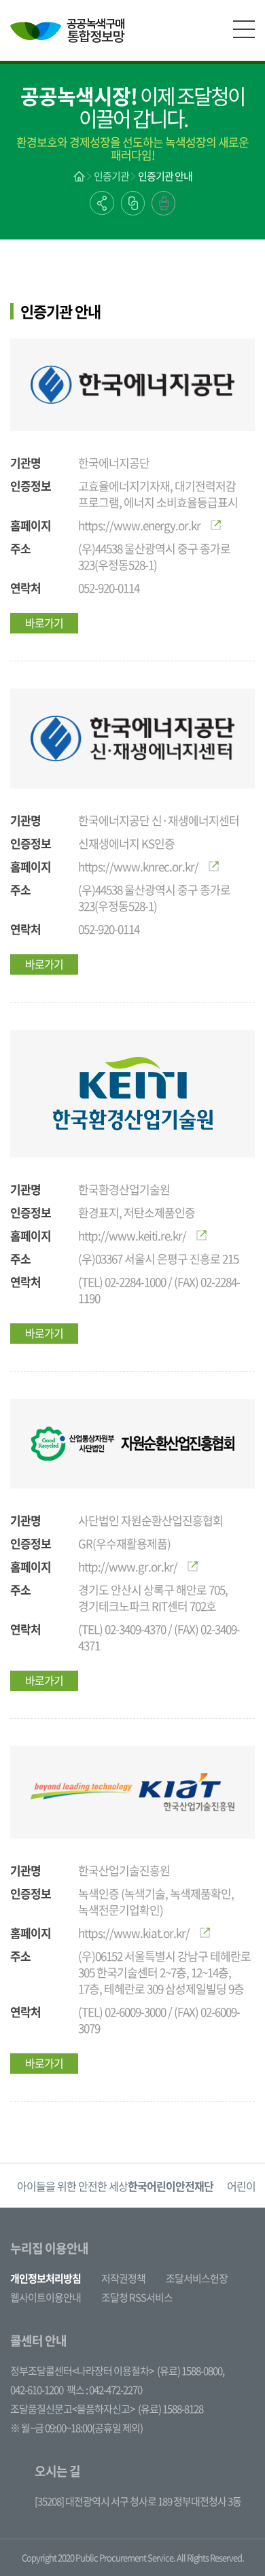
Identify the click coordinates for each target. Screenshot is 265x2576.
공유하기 (102, 203)
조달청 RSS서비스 (137, 2297)
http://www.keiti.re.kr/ (132, 1235)
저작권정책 (123, 2278)
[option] (115, 2186)
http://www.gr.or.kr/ (128, 1566)
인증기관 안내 (165, 176)
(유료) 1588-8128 (171, 2409)
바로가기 (44, 623)
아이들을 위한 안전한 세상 (115, 2186)
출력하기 (163, 203)
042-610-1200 (37, 2390)
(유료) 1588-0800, (191, 2371)
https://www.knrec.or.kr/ (138, 866)
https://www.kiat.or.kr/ (134, 1933)
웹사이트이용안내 (46, 2297)
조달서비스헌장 (197, 2278)
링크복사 (133, 203)
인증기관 (111, 176)
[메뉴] (244, 29)
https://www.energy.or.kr (139, 525)
